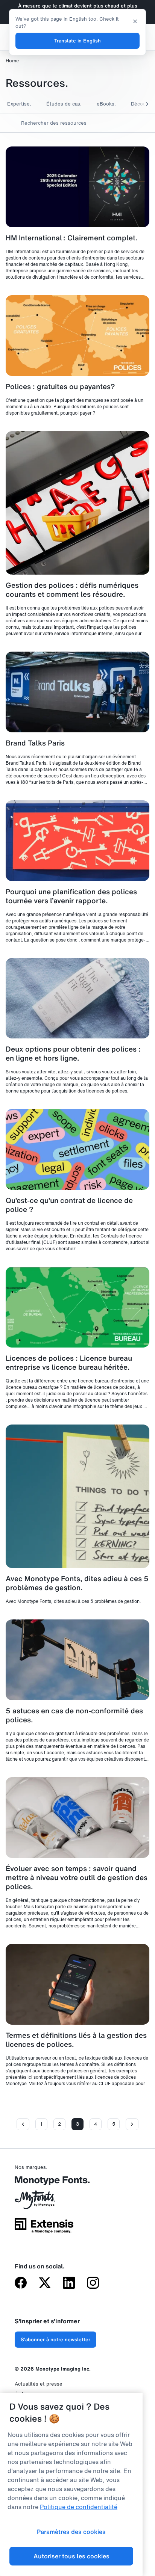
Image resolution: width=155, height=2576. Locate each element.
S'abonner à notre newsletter (55, 2340)
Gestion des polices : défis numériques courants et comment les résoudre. (72, 590)
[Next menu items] (142, 104)
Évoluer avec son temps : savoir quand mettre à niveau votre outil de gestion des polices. (77, 1877)
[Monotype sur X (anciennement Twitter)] (45, 2283)
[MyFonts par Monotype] (44, 2202)
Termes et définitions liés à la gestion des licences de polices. (76, 2040)
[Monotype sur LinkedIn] (69, 2283)
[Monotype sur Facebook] (21, 2283)
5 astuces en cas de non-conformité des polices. (74, 1715)
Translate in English (77, 41)
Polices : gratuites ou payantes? (60, 386)
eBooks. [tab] (106, 104)
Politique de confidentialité (79, 2507)
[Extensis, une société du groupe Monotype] (44, 2228)
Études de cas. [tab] (64, 104)
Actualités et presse (39, 2384)
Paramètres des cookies (71, 2532)
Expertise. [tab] (19, 104)
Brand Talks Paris (35, 743)
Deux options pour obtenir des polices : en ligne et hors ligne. (73, 1053)
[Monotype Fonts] (44, 2183)
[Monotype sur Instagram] (93, 2283)
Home (12, 61)
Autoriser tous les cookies (71, 2556)
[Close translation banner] (135, 21)
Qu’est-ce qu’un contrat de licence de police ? (69, 1205)
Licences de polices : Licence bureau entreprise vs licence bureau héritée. (69, 1363)
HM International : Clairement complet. (72, 238)
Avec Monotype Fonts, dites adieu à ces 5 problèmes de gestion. (77, 1583)
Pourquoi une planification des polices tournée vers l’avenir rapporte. (71, 896)
